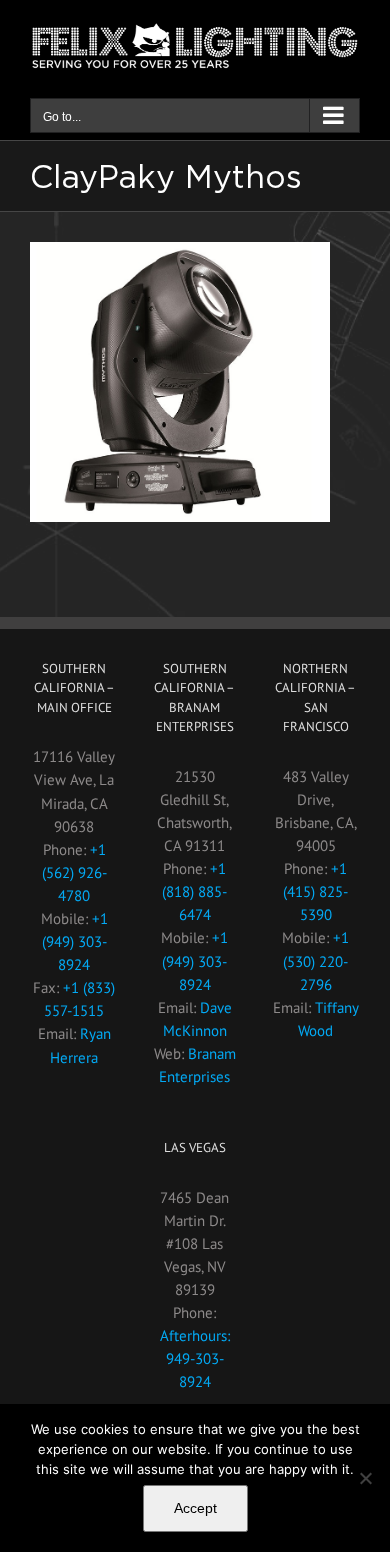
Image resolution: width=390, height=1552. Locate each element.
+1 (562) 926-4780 (74, 872)
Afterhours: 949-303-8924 (195, 1358)
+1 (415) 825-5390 (315, 891)
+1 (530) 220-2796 (316, 960)
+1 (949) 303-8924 (75, 941)
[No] (365, 1478)
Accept (195, 1508)
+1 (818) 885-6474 (194, 891)
